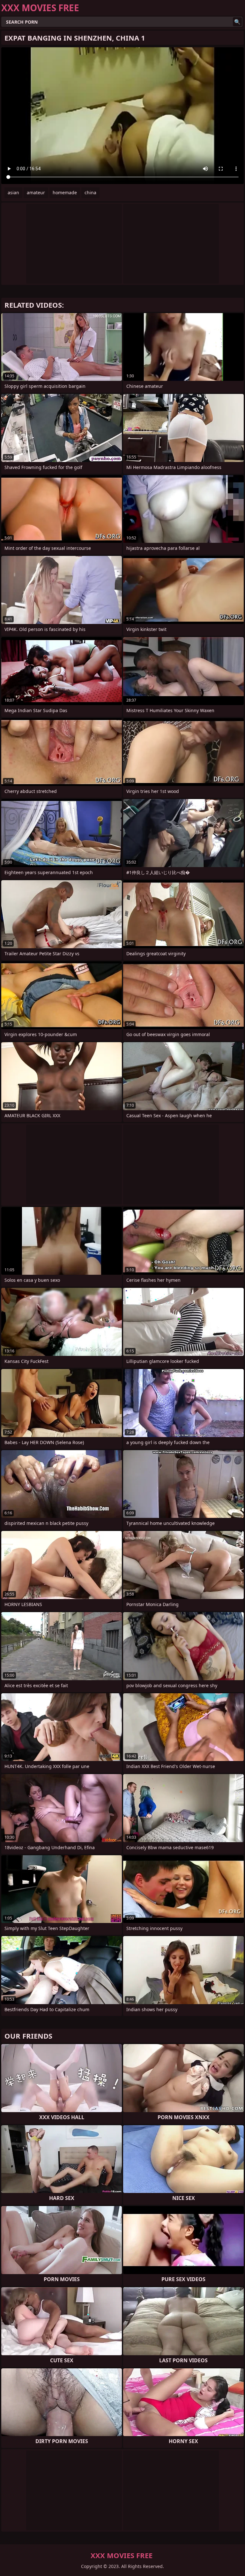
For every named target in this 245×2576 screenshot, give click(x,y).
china (90, 192)
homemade (65, 192)
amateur (36, 192)
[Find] (237, 22)
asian (13, 192)
